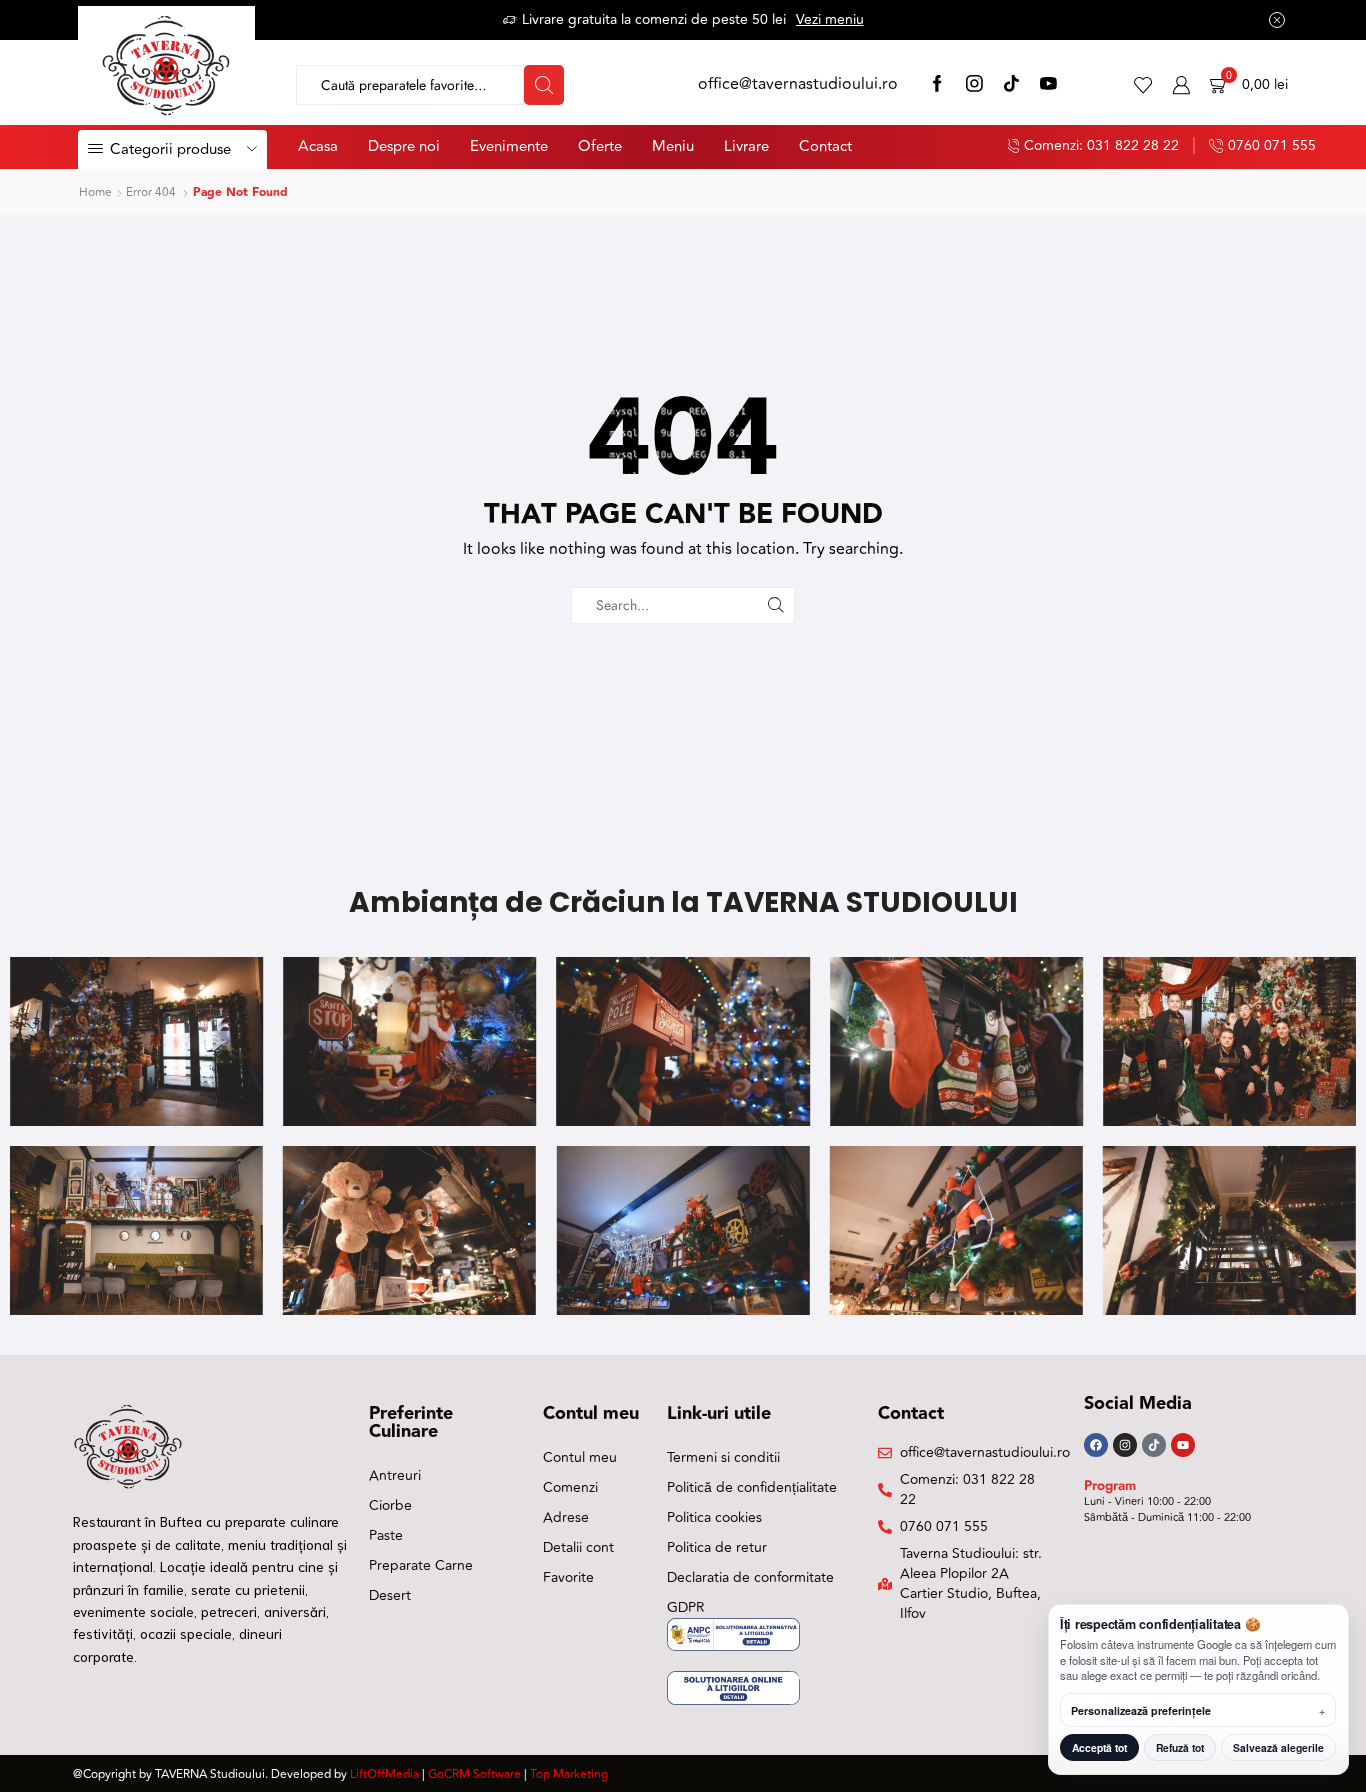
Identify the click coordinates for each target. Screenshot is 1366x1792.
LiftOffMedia (384, 1774)
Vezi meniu (830, 19)
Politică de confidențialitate (752, 1487)
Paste (386, 1535)
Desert (390, 1595)
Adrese (566, 1517)
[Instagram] (974, 85)
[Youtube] (1183, 1445)
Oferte (600, 146)
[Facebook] (937, 85)
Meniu (673, 146)
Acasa (318, 146)
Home (95, 192)
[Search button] (544, 85)
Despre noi (404, 146)
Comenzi (570, 1487)
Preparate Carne (421, 1565)
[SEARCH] (776, 605)
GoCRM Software (474, 1774)
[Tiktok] (1154, 1445)
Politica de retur (717, 1547)
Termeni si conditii (723, 1457)
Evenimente (509, 146)
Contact (825, 146)
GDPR (686, 1607)
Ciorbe (390, 1505)
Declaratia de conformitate (750, 1577)
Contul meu (580, 1457)
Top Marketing (569, 1774)
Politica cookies (714, 1517)
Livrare (746, 146)
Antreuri (395, 1475)
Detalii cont (578, 1547)
